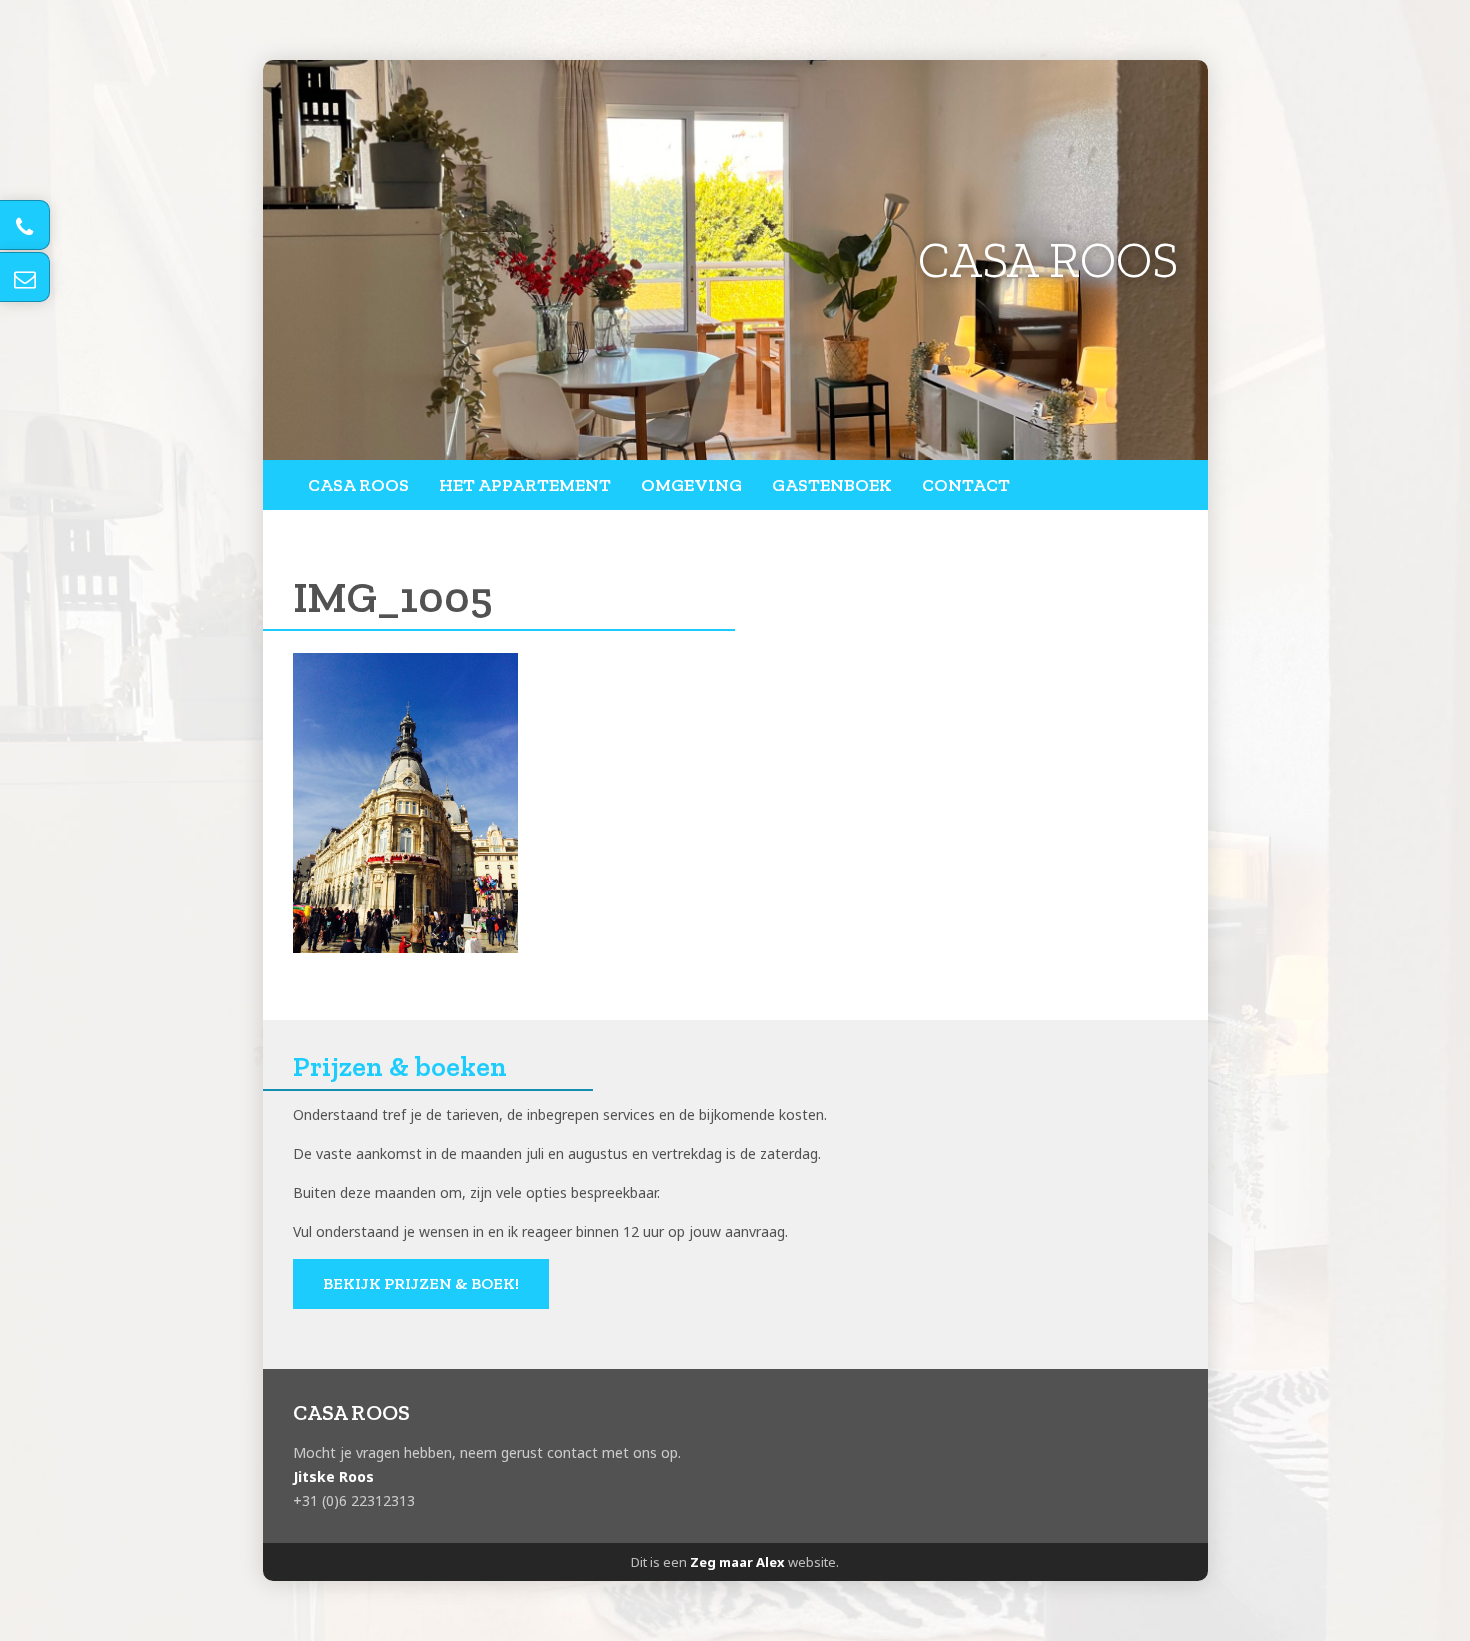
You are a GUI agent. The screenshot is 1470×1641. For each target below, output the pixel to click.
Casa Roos (358, 485)
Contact (966, 485)
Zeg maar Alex (737, 1562)
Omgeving (691, 485)
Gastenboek (832, 485)
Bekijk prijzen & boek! (421, 1283)
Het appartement (525, 485)
